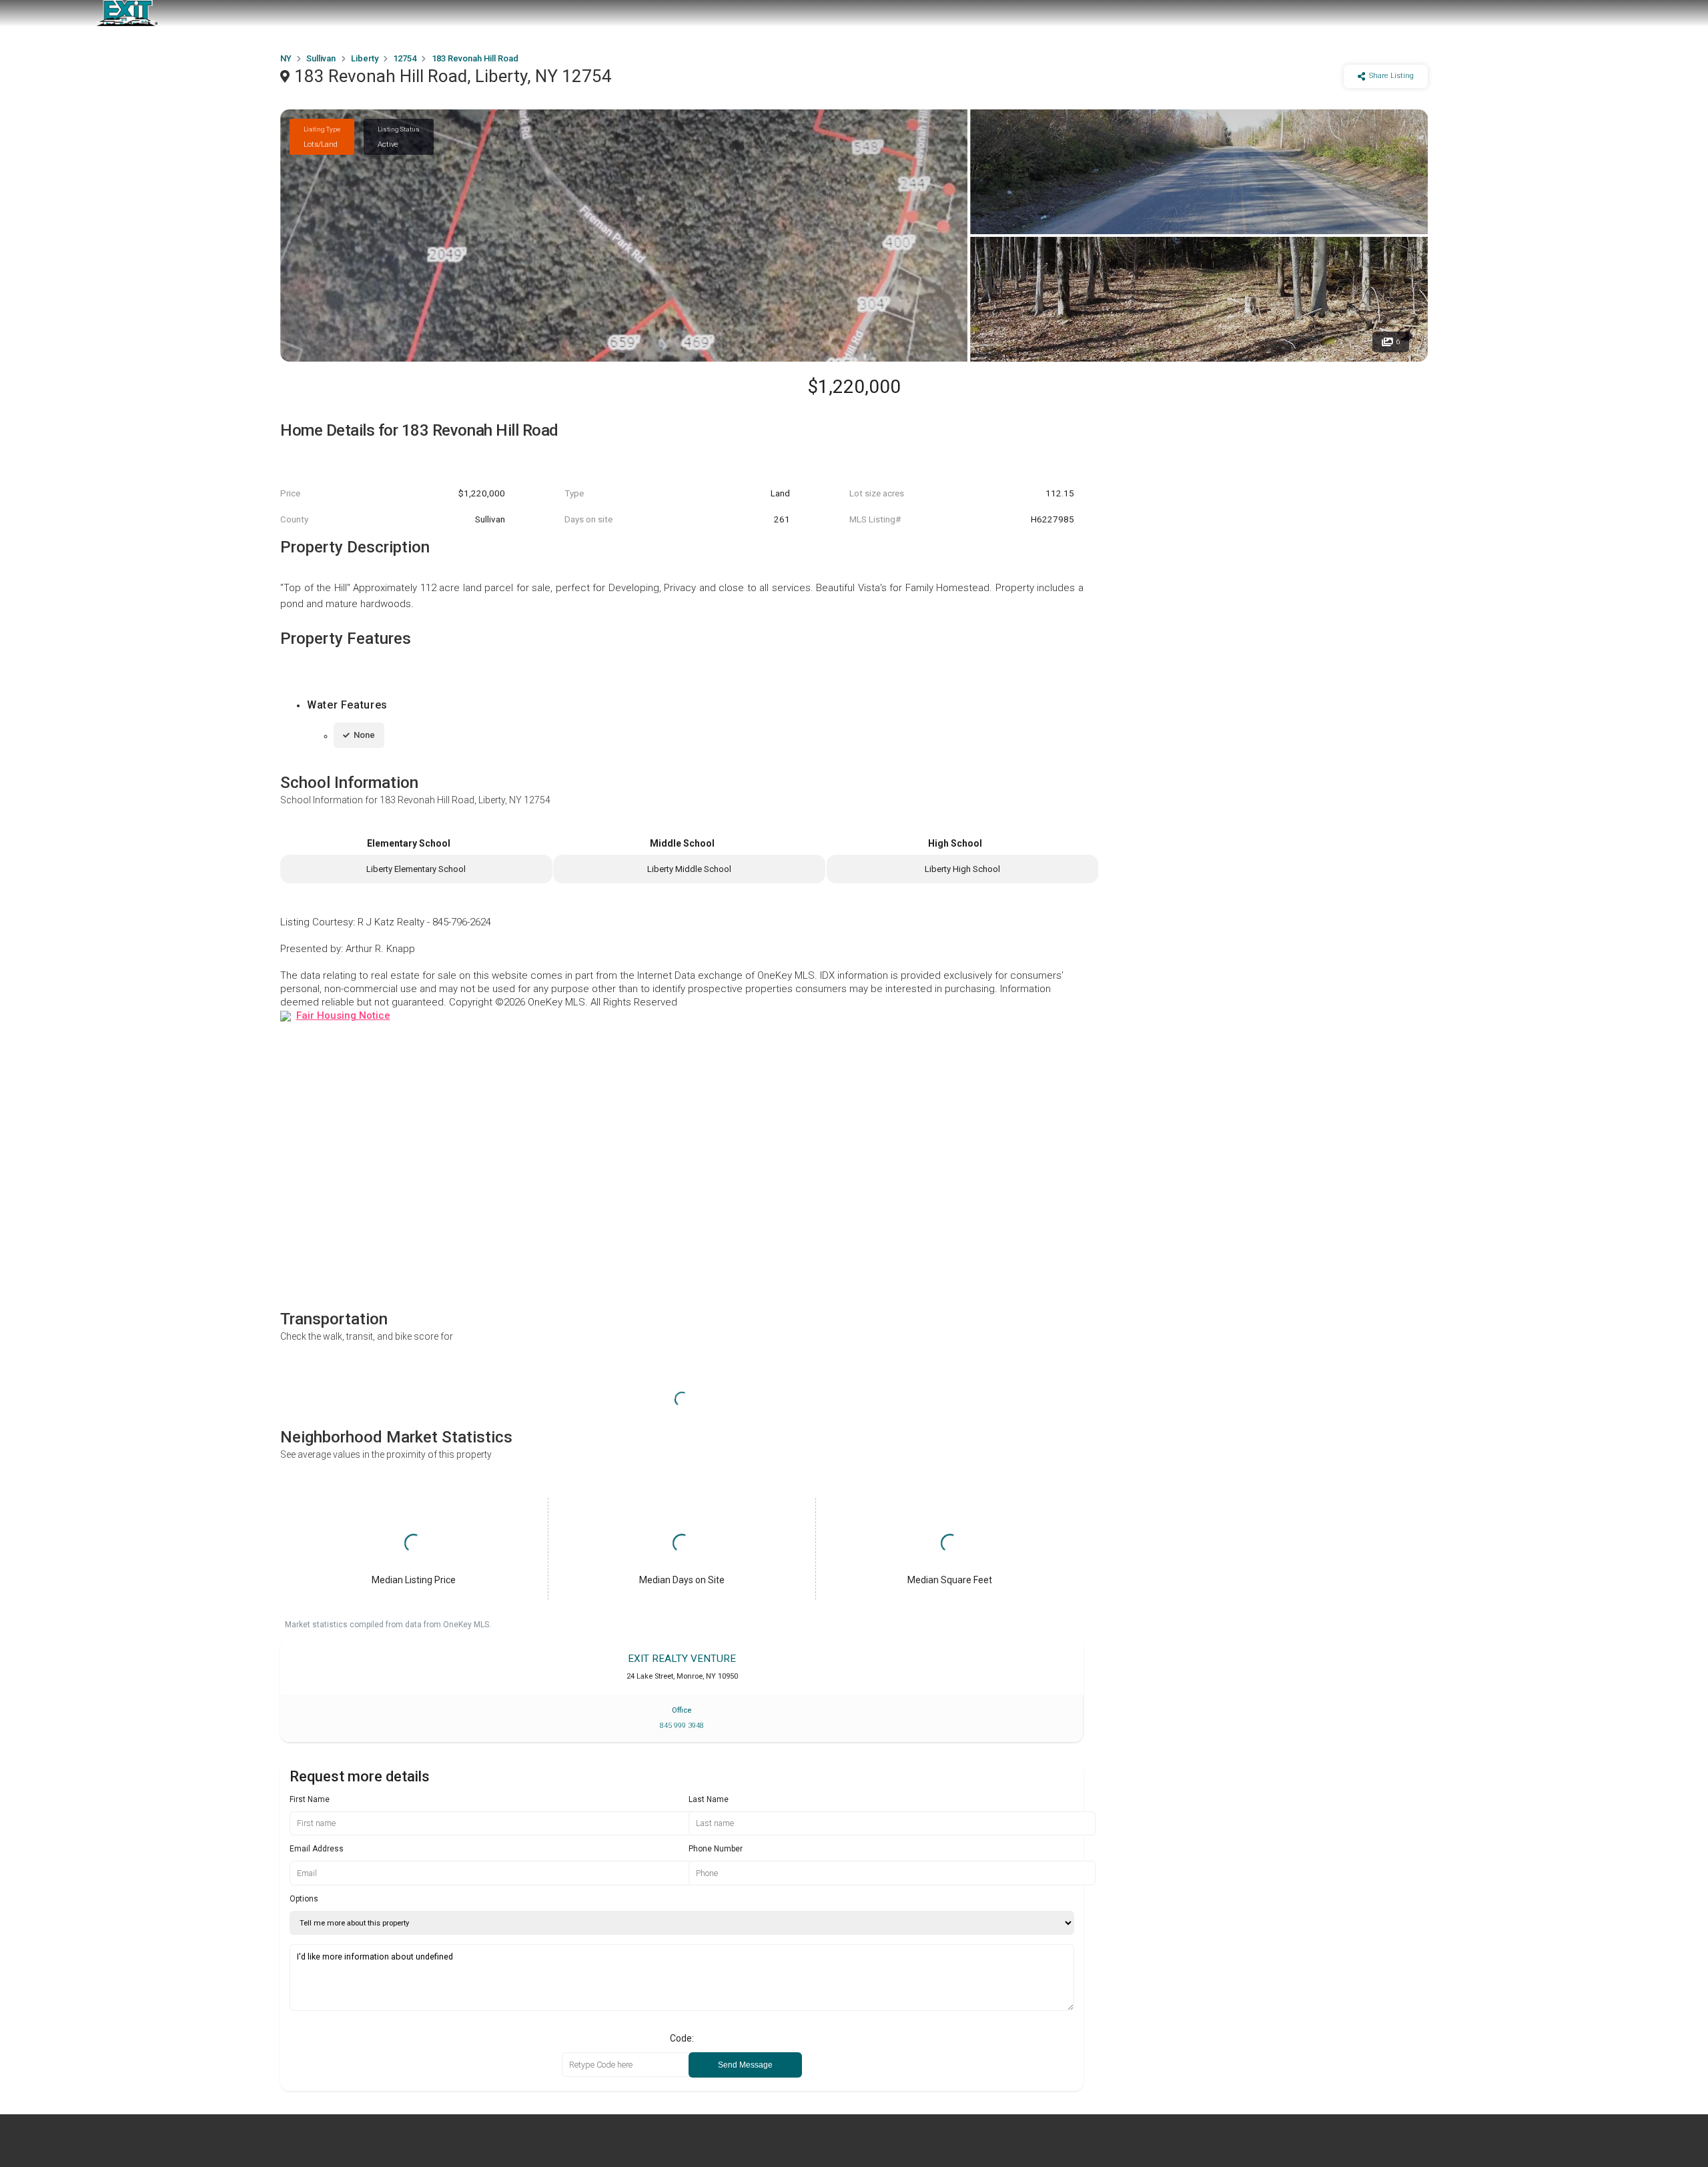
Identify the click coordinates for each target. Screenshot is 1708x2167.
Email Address (317, 1849)
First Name (310, 1799)
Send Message (745, 2065)
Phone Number (716, 1849)
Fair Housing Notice (343, 1015)
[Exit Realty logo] (127, 13)
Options (304, 1899)
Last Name (709, 1799)
